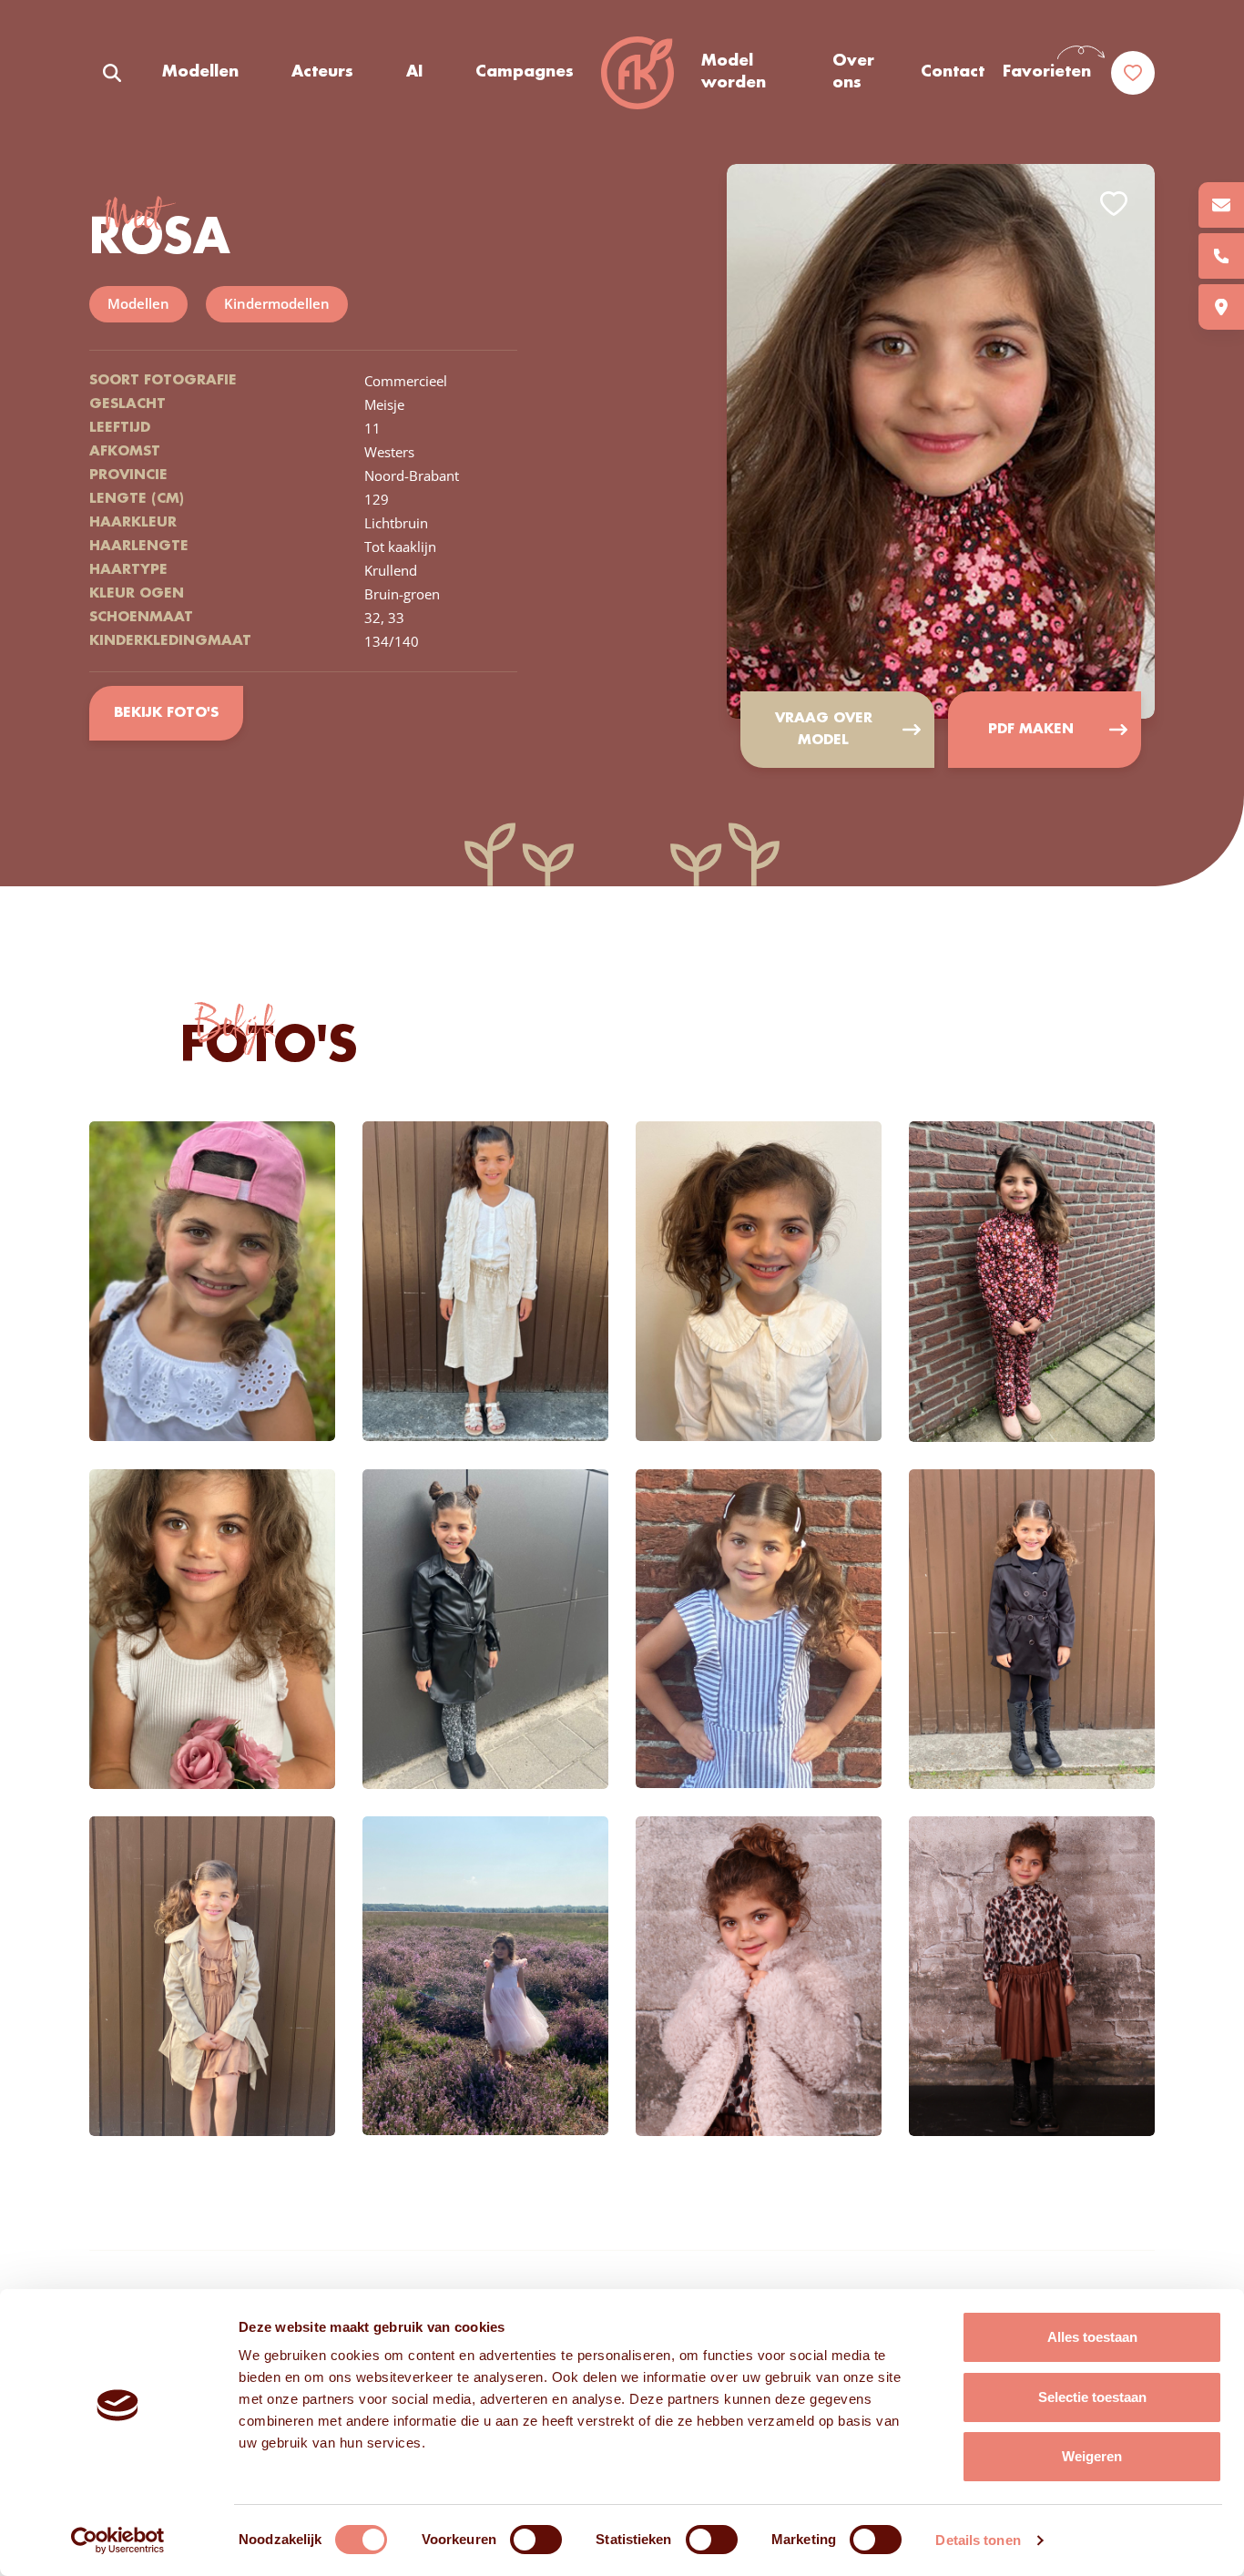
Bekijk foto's (166, 713)
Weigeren (1092, 2456)
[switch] (536, 2540)
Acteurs (322, 72)
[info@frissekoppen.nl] (1221, 205)
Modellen (200, 72)
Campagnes (525, 72)
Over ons (853, 72)
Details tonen (978, 2540)
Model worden (734, 72)
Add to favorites (1114, 204)
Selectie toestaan (1092, 2397)
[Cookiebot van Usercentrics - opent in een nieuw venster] (118, 2540)
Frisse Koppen (637, 73)
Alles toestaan (1092, 2337)
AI (414, 72)
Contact (953, 72)
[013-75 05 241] (1221, 256)
